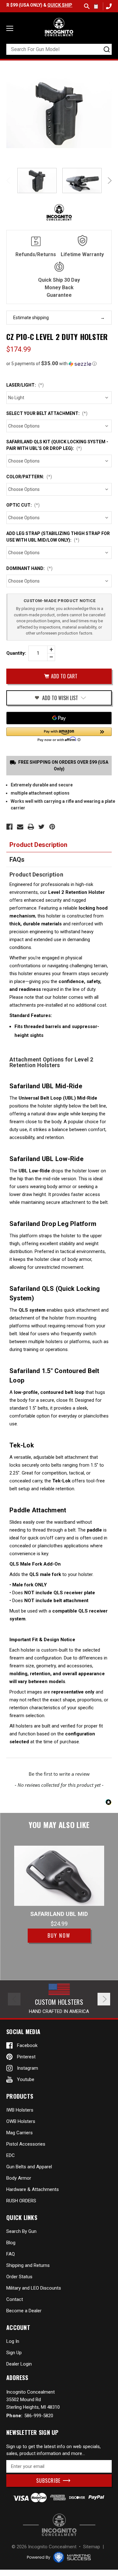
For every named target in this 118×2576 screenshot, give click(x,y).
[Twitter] (42, 827)
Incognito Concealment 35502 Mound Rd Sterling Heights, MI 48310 (33, 2400)
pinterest (26, 2057)
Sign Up (14, 2353)
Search (87, 6)
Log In (13, 2341)
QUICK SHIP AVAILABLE (58, 5)
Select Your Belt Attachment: (47, 413)
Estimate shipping (31, 318)
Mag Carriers (20, 2133)
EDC (11, 2155)
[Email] (20, 827)
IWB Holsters (20, 2110)
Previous (9, 181)
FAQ (11, 2254)
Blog (11, 2243)
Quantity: (16, 653)
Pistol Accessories (26, 2144)
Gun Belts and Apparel (29, 2167)
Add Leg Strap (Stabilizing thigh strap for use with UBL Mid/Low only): (58, 537)
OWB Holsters (21, 2121)
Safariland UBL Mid (59, 1914)
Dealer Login (19, 2364)
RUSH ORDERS (21, 2201)
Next (109, 181)
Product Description (38, 845)
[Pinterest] (52, 827)
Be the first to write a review (59, 1774)
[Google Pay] (59, 718)
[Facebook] (9, 827)
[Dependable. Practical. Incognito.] (59, 27)
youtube (26, 2079)
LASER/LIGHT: (25, 385)
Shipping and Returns (28, 2265)
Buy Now (59, 1935)
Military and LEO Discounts (34, 2288)
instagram (28, 2068)
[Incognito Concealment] (59, 2525)
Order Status (19, 2277)
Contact (15, 2299)
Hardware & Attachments (33, 2189)
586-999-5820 (108, 6)
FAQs (17, 860)
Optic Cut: (23, 505)
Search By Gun (21, 2231)
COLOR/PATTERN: (29, 477)
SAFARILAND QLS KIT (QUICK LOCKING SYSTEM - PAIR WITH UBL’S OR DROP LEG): (57, 445)
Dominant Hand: (29, 568)
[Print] (31, 827)
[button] (59, 364)
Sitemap (92, 2547)
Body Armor (19, 2178)
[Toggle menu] (10, 28)
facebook (27, 2045)
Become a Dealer (24, 2311)
